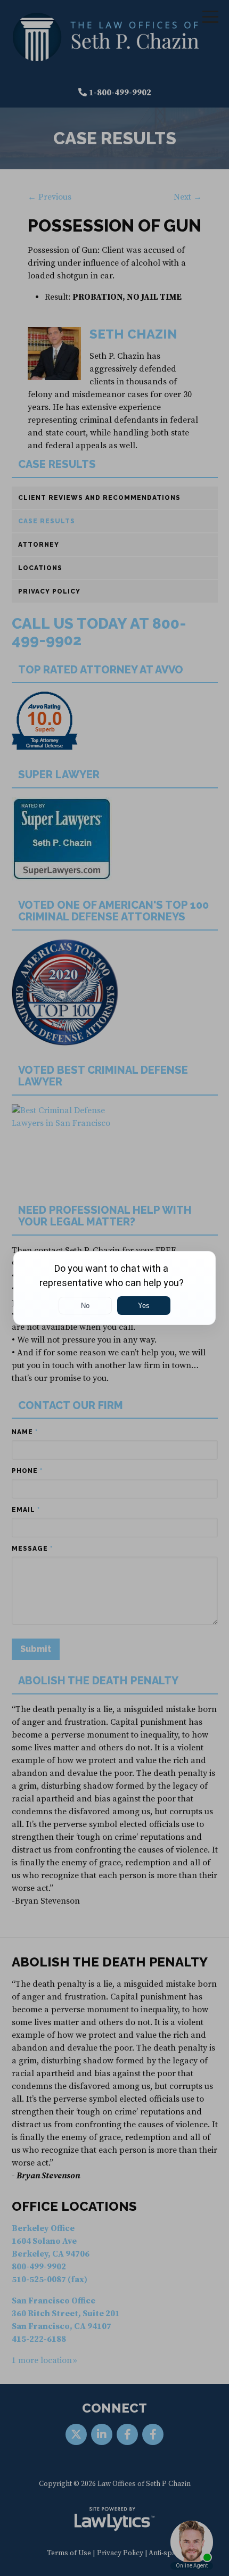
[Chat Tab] (114, 1288)
